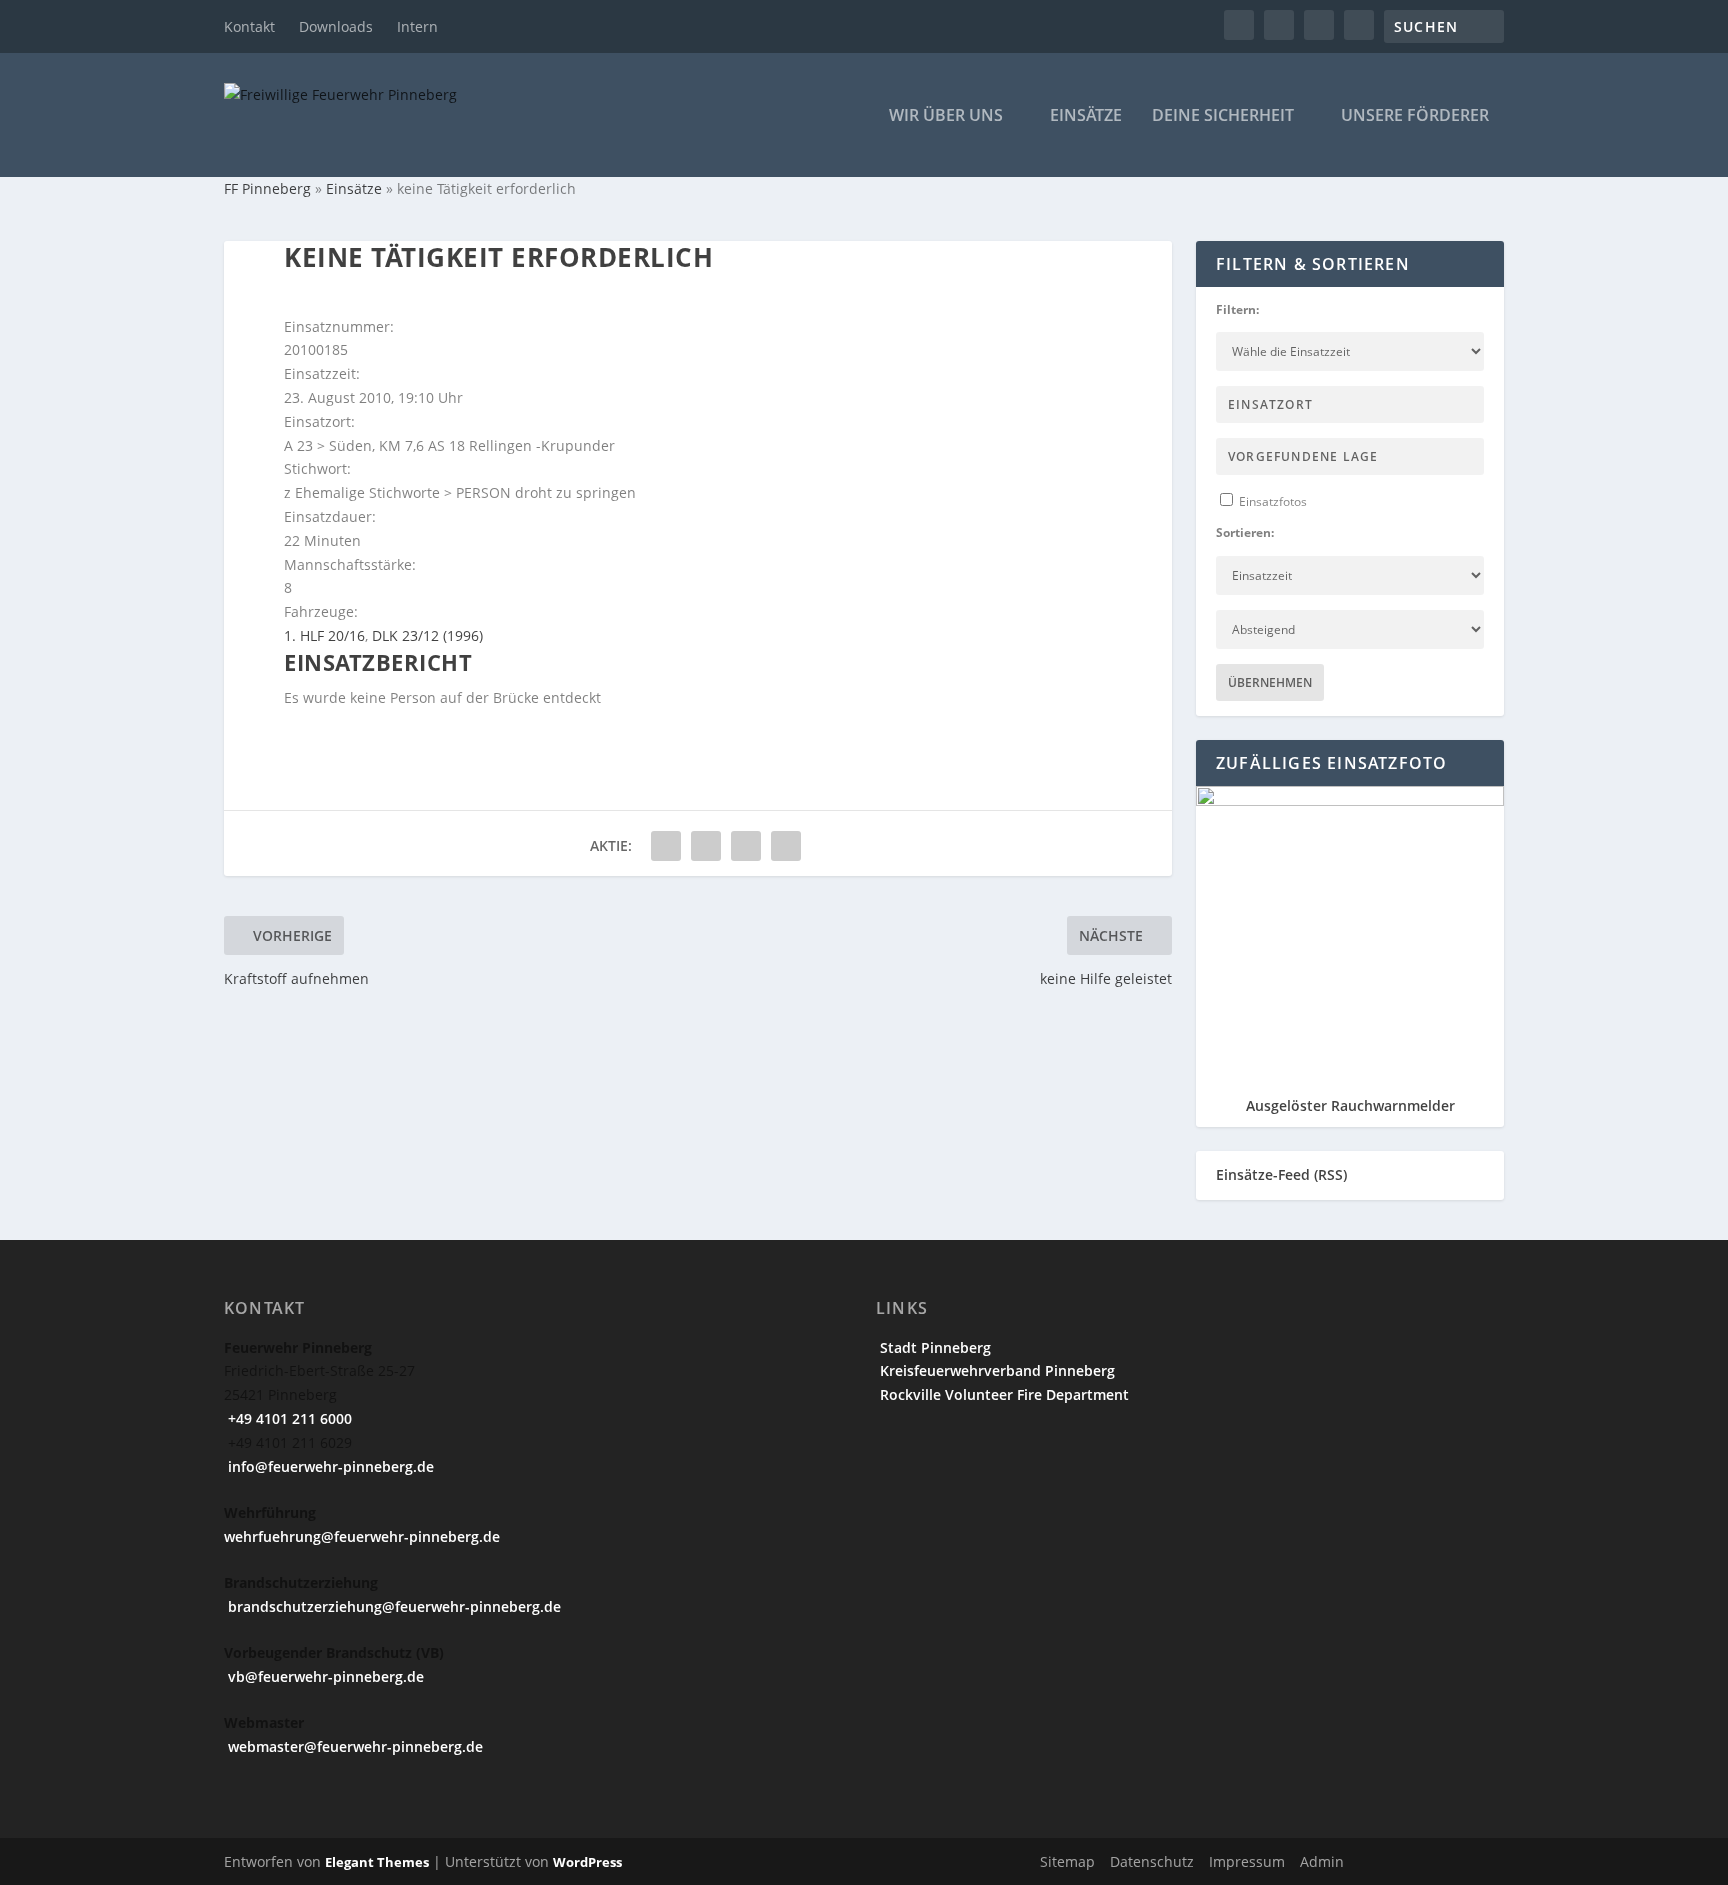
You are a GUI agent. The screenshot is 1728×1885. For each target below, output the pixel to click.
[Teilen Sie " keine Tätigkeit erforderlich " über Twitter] (706, 846)
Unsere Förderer (1415, 116)
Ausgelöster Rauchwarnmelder (1350, 1105)
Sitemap (1067, 1861)
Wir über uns (946, 116)
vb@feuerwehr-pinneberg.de (324, 1676)
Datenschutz (1152, 1861)
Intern (417, 26)
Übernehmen (1270, 682)
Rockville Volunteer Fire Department (1002, 1394)
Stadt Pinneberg (933, 1347)
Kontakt (249, 26)
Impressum (1247, 1861)
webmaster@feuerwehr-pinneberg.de (353, 1746)
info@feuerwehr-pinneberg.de (329, 1466)
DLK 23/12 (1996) (427, 635)
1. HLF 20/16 (324, 635)
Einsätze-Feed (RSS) (1281, 1174)
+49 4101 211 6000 (288, 1418)
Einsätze (1086, 116)
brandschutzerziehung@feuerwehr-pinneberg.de (392, 1606)
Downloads (336, 26)
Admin (1322, 1861)
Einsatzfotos (1271, 501)
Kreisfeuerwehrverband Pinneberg (995, 1370)
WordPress (587, 1862)
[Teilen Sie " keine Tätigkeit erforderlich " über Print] (786, 846)
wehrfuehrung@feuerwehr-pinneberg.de (362, 1536)
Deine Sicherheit (1223, 116)
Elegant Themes (377, 1862)
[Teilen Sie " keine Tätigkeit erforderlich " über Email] (746, 846)
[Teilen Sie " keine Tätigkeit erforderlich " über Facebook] (666, 846)
